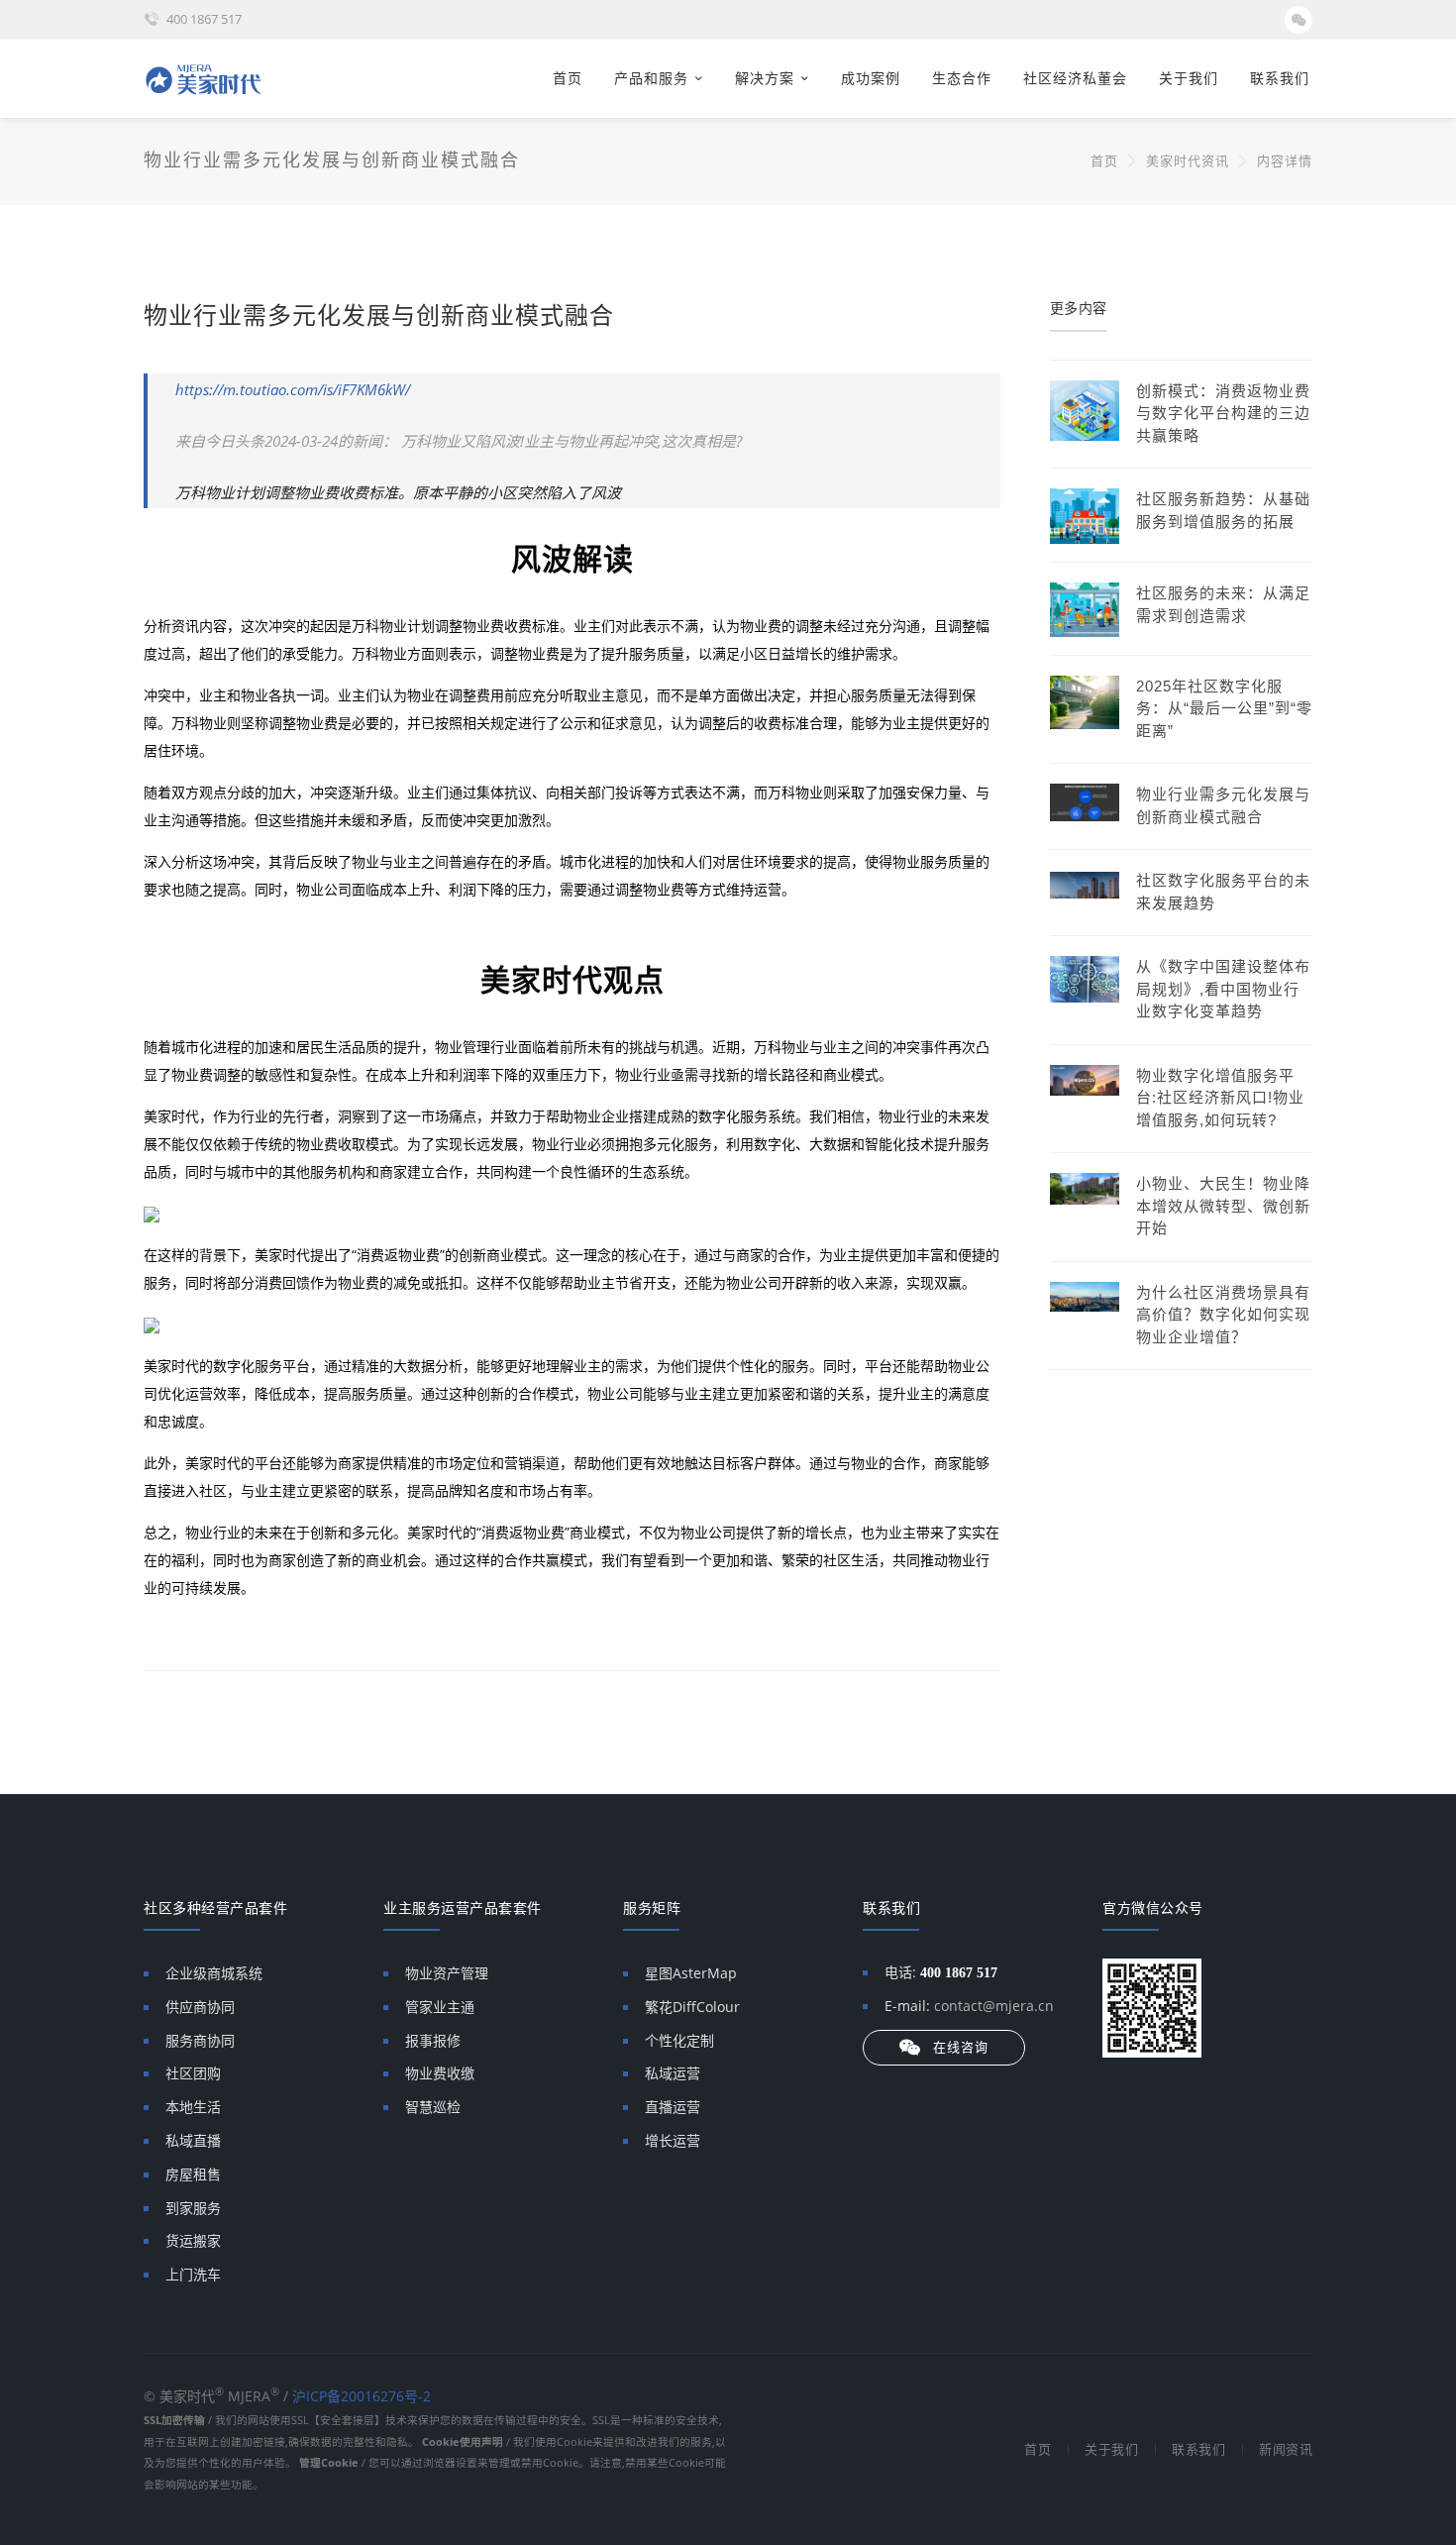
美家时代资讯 (1188, 161)
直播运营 (673, 2107)
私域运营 (673, 2073)
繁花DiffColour (692, 2007)
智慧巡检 (433, 2107)
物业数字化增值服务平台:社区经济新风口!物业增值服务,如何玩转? (1220, 1098)
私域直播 (193, 2140)
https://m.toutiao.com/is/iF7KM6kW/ (293, 389)
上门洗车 (193, 2274)
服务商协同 (200, 2040)
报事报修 (433, 2040)
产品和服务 (651, 78)
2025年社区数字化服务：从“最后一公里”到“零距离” (1224, 708)
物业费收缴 (440, 2073)
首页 (568, 78)
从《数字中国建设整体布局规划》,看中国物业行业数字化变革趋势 (1223, 989)
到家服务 (193, 2208)
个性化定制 (679, 2040)
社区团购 (193, 2073)
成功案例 (871, 78)
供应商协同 (200, 2007)
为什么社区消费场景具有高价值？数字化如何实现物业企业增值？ (1223, 1315)
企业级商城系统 (214, 1973)
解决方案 (765, 78)
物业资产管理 (447, 1973)
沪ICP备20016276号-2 (362, 2396)
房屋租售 (193, 2174)
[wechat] (1299, 20)
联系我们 (1280, 78)
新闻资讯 (1286, 2449)
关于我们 (1189, 78)
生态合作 (962, 78)
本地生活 (193, 2107)
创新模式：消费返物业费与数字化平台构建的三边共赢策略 (1223, 413)
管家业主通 (440, 2007)
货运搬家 (193, 2240)
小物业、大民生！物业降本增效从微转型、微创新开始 (1223, 1206)
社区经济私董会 (1075, 78)
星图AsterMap (691, 1973)
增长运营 (673, 2140)
